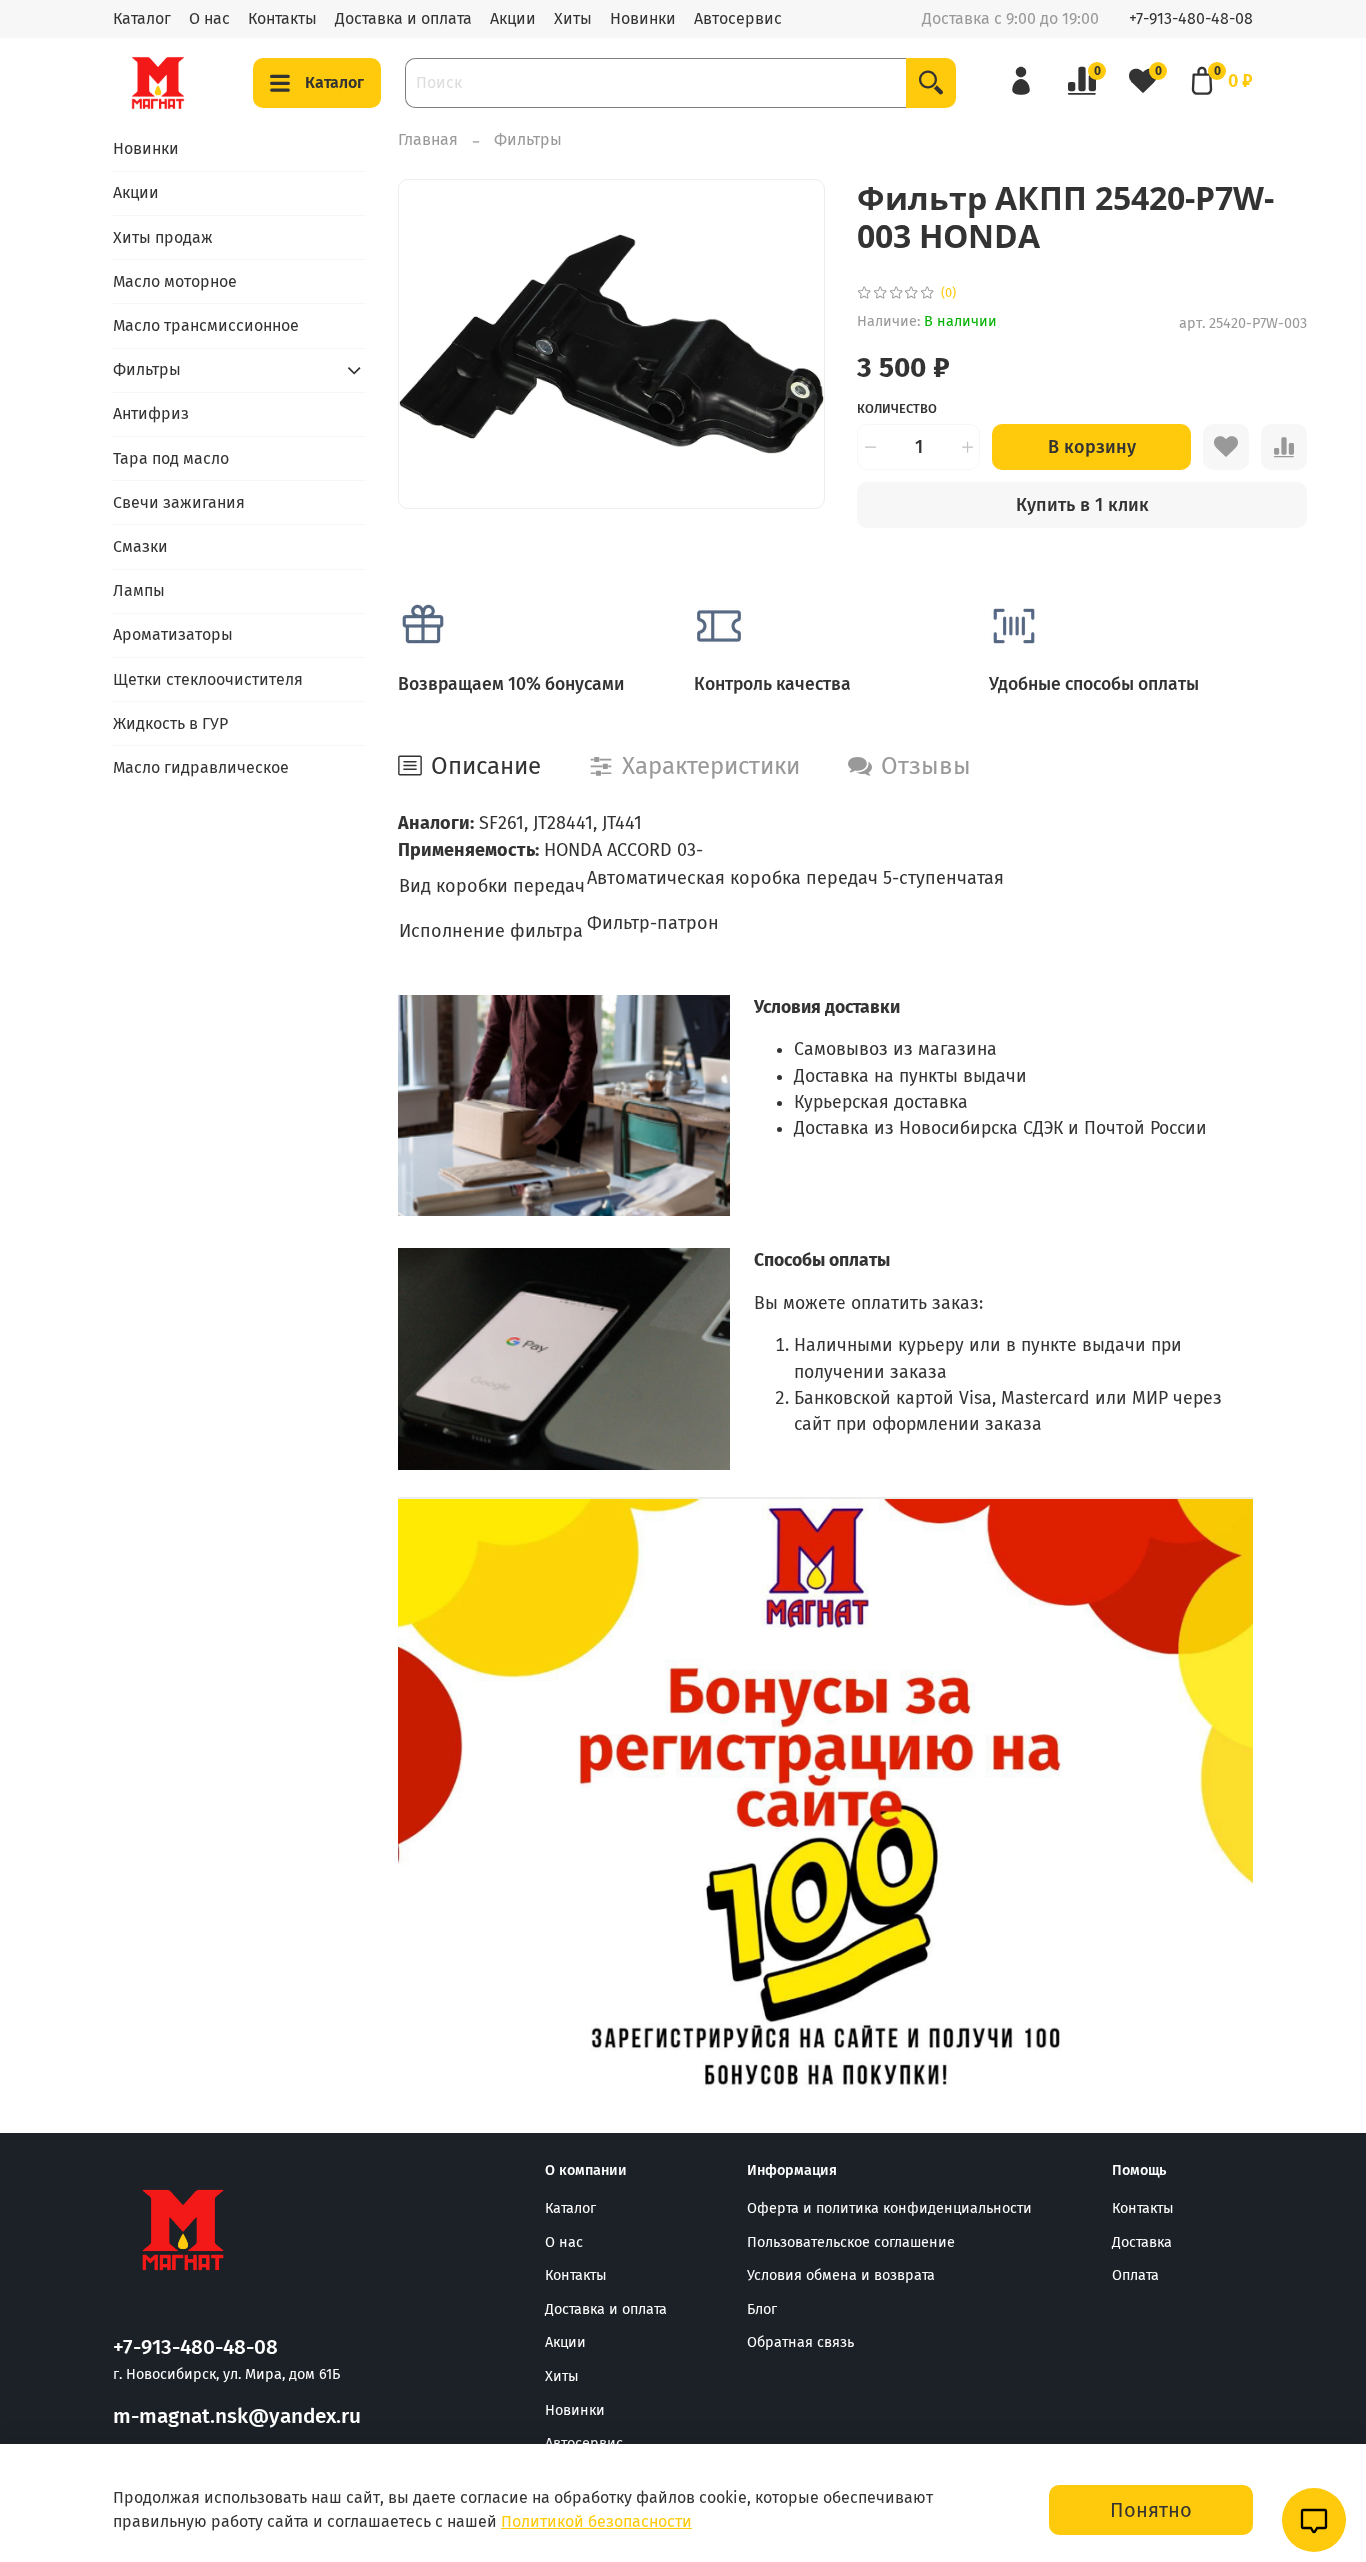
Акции (513, 18)
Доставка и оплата (403, 18)
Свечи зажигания (179, 502)
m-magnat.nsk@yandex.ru (237, 2416)
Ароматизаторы (173, 634)
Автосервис (738, 18)
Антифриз (151, 413)
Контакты (282, 18)
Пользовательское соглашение (851, 2242)
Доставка (1142, 2242)
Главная (428, 139)
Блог (762, 2309)
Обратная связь (800, 2342)
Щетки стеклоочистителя (208, 679)
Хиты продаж (163, 237)
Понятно (1151, 2510)
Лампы (139, 590)
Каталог (142, 18)
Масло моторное (175, 281)
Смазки (140, 546)
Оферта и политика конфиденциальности (889, 2208)
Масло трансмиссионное (206, 325)
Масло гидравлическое (201, 767)
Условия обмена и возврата (841, 2275)
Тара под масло (171, 458)
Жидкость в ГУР (170, 723)
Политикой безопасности (596, 2521)
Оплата (1135, 2275)
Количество (897, 408)
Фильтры (528, 139)
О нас (209, 18)
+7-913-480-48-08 (1191, 18)
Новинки (643, 18)
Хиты (573, 18)
